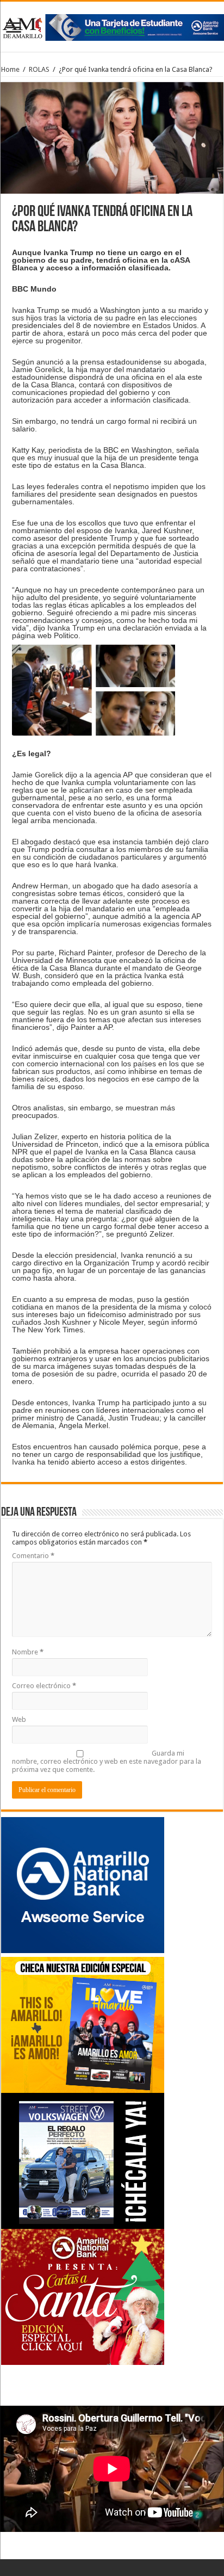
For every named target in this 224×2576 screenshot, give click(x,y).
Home (10, 69)
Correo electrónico (44, 1686)
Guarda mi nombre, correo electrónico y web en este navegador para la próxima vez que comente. (107, 1761)
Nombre (28, 1652)
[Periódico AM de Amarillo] (112, 26)
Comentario (33, 1556)
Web (19, 1719)
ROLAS (39, 69)
